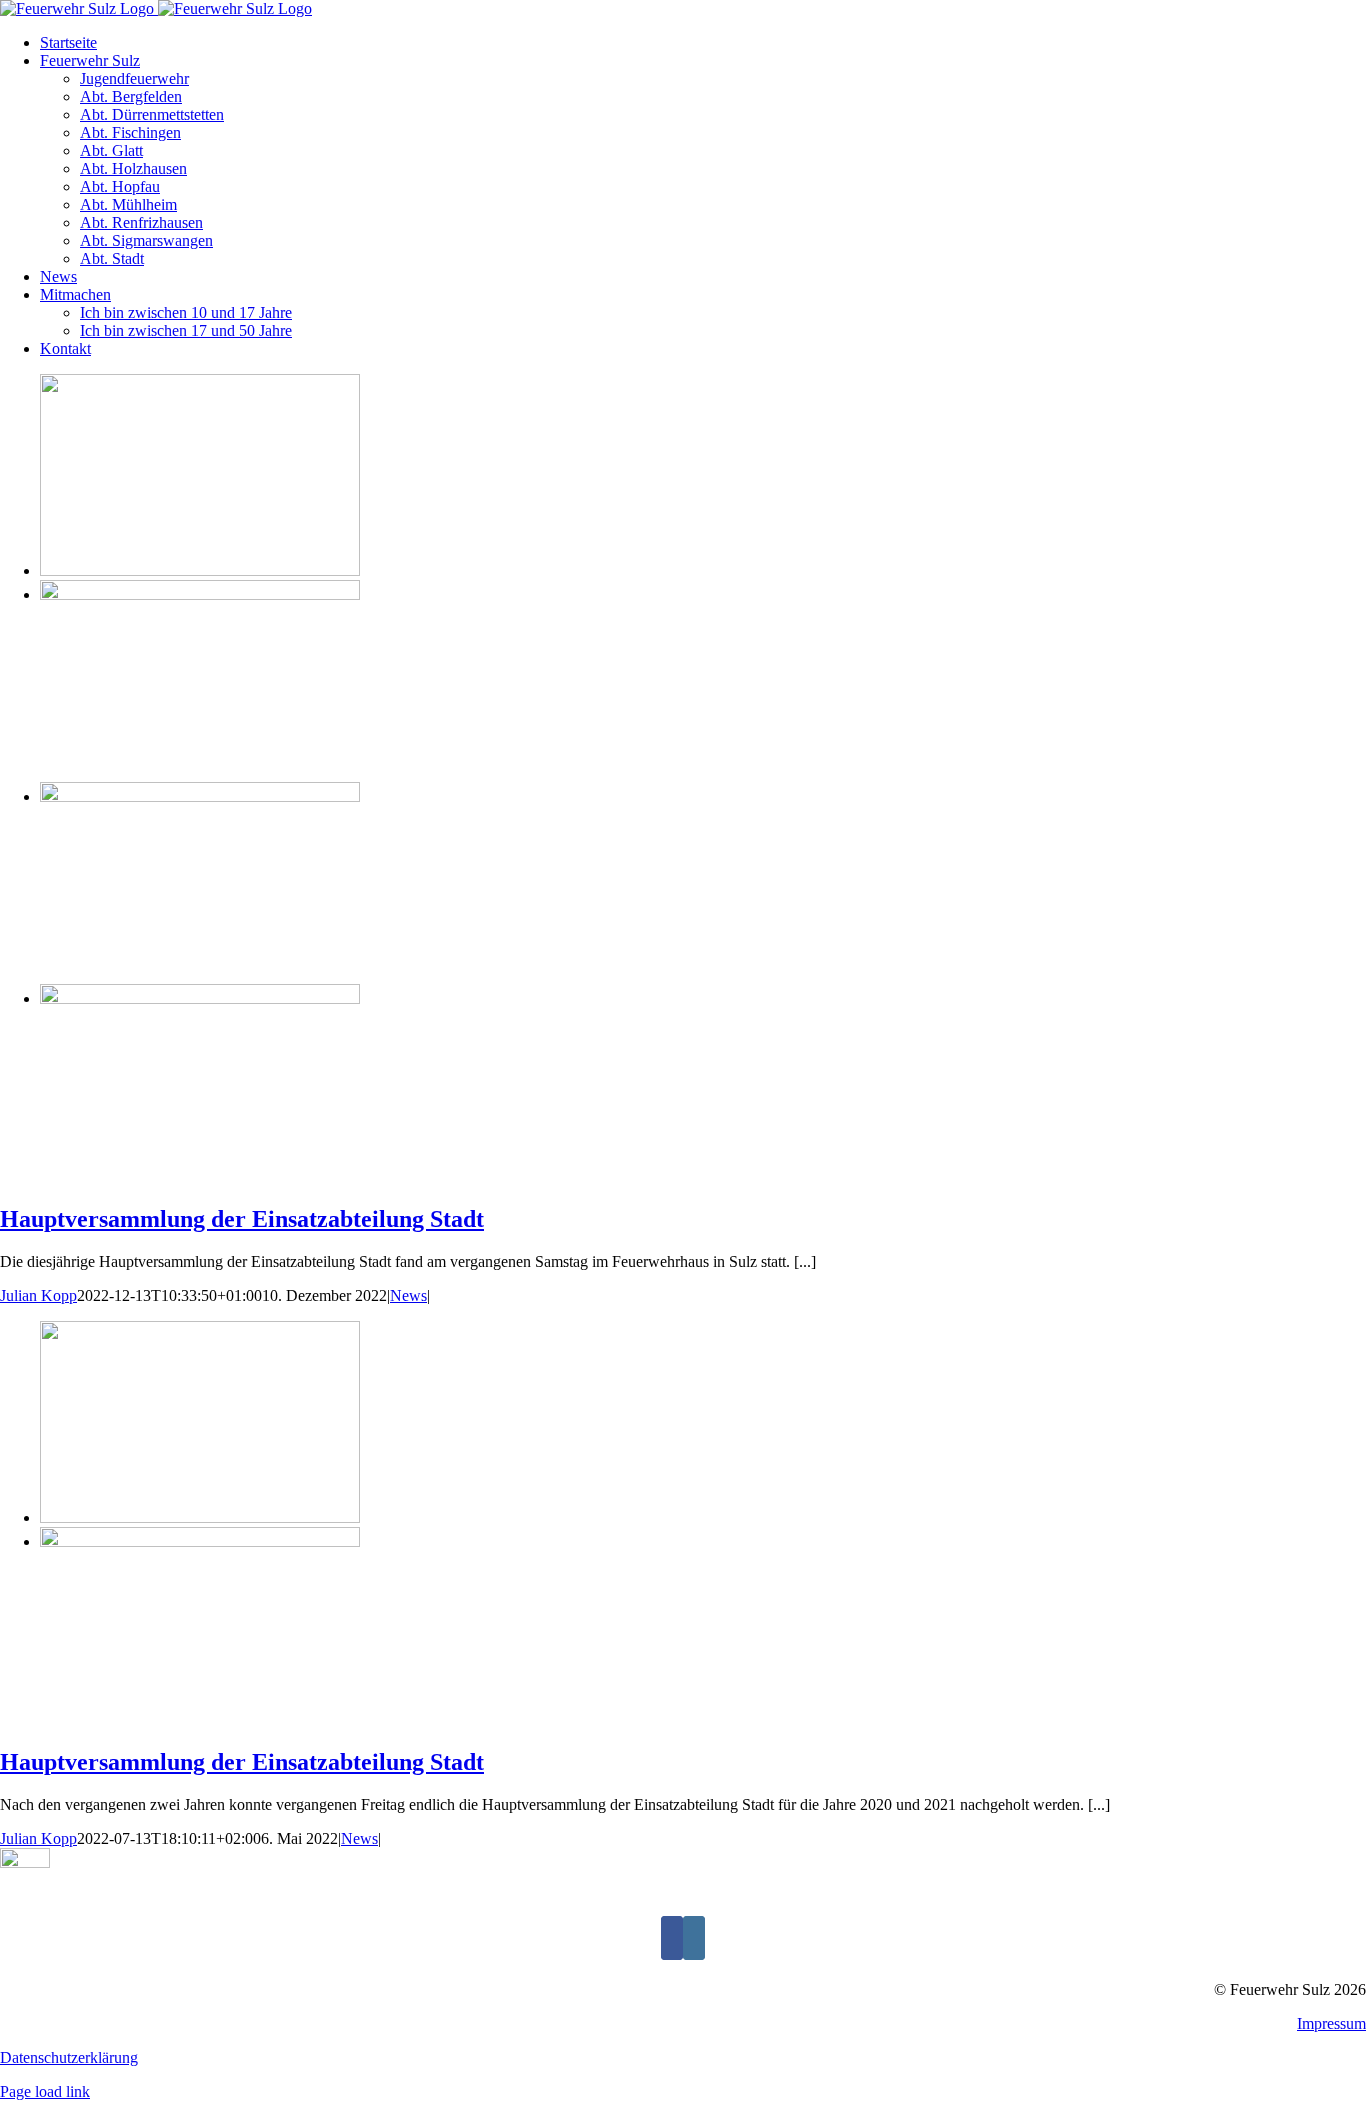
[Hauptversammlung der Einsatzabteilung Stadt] (200, 570)
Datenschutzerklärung (69, 2057)
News (408, 1295)
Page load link (45, 2091)
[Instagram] (694, 1938)
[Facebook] (672, 1938)
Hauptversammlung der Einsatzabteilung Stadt (242, 1219)
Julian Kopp (38, 1295)
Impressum (1331, 2023)
